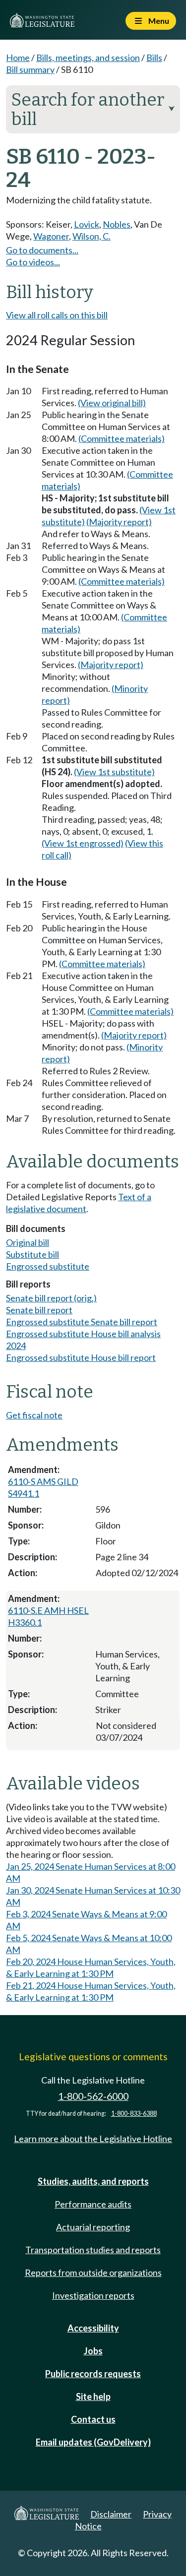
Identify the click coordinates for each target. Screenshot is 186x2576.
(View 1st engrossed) (83, 843)
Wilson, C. (92, 236)
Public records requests (93, 2374)
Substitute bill (32, 1254)
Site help (93, 2396)
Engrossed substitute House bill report (81, 1357)
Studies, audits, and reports (93, 2181)
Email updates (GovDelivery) (93, 2442)
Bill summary (30, 69)
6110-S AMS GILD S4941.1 (43, 1487)
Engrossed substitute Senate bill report (82, 1322)
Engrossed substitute (48, 1266)
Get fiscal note (34, 1415)
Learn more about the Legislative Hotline (93, 2139)
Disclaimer (111, 2514)
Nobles (117, 224)
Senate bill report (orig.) (51, 1298)
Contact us (93, 2419)
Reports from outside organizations (93, 2272)
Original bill (28, 1242)
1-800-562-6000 (93, 2096)
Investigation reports (93, 2295)
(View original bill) (112, 403)
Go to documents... (42, 250)
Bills (154, 58)
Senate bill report (39, 1310)
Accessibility (93, 2328)
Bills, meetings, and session (88, 58)
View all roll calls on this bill (57, 315)
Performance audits (93, 2204)
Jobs (93, 2351)
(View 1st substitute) (114, 772)
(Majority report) (119, 522)
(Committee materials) (122, 438)
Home (18, 58)
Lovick (87, 224)
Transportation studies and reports (93, 2250)
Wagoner (51, 236)
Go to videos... (33, 262)
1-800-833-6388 (134, 2114)
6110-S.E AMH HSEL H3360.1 (48, 1616)
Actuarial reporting (93, 2227)
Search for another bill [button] (93, 109)
